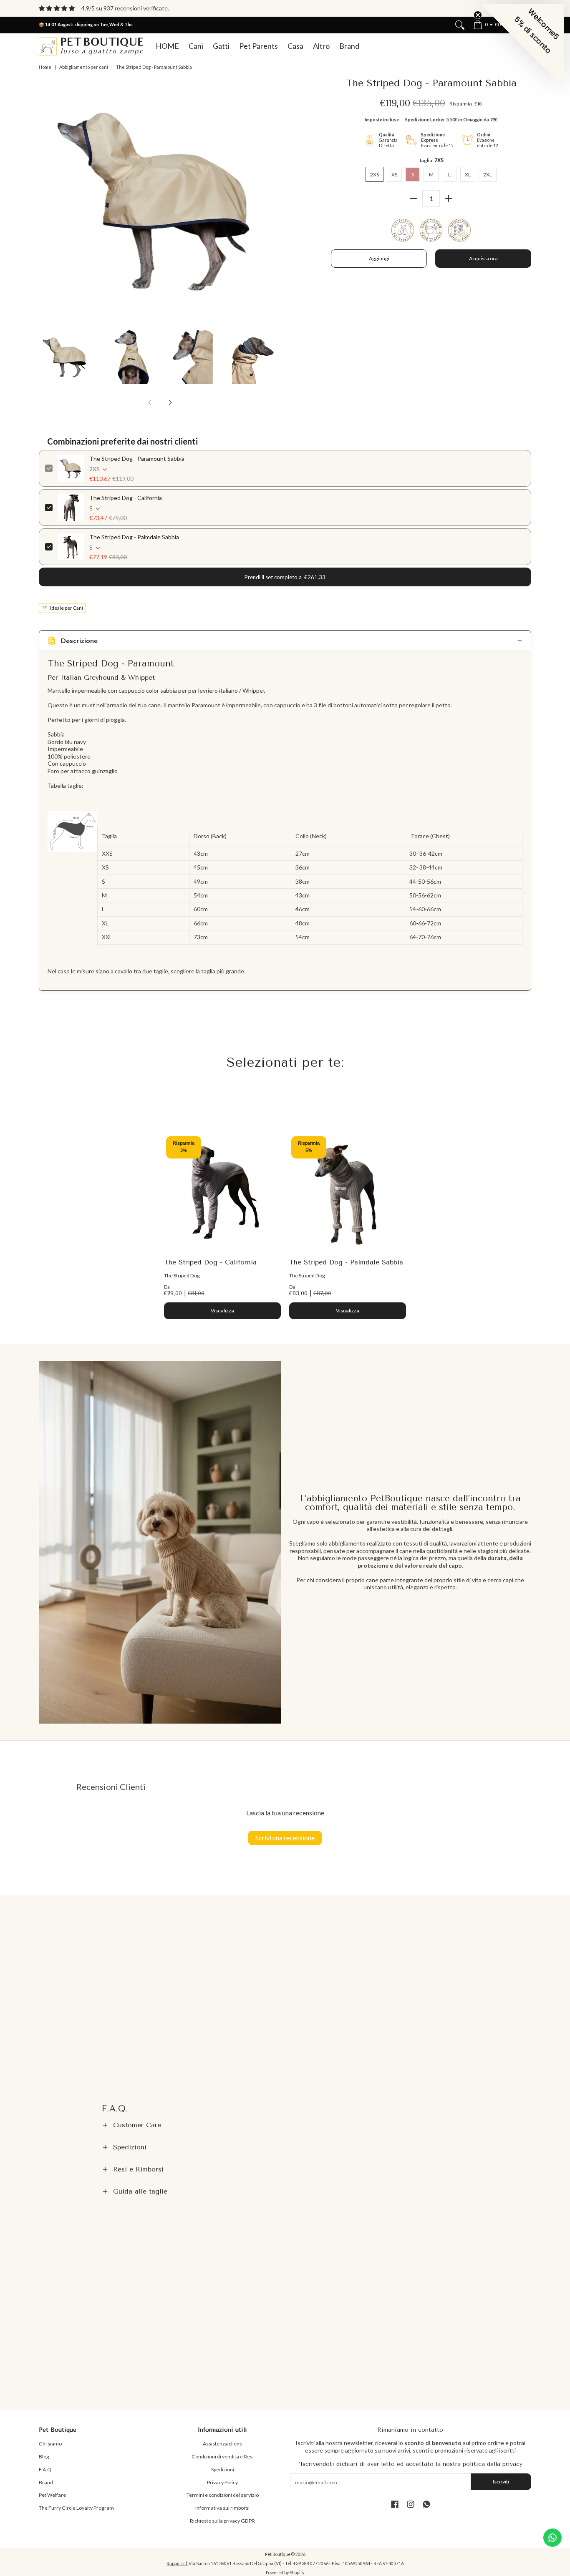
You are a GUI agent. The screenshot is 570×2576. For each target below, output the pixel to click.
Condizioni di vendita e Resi (223, 2457)
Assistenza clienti (223, 2444)
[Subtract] (414, 199)
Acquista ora (483, 258)
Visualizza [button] (222, 1311)
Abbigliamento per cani (84, 67)
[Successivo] (275, 200)
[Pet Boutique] (91, 46)
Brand (46, 2482)
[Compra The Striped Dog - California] (222, 1192)
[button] (285, 2125)
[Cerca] (460, 25)
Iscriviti (501, 2482)
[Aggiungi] (449, 199)
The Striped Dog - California (126, 498)
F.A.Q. (46, 2469)
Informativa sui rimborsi (222, 2508)
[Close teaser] (478, 15)
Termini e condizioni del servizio (223, 2495)
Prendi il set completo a (285, 577)
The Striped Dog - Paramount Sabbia (137, 459)
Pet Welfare (52, 2495)
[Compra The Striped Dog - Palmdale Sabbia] (348, 1192)
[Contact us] (552, 2538)
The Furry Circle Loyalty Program (76, 2508)
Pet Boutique (278, 2554)
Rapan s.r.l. (177, 2563)
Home (45, 67)
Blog (44, 2457)
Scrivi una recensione (285, 1838)
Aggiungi (379, 258)
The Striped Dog (182, 1275)
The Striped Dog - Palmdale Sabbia (134, 537)
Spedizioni (223, 2469)
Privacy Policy (222, 2482)
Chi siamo (50, 2444)
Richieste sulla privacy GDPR (222, 2521)
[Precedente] (45, 200)
